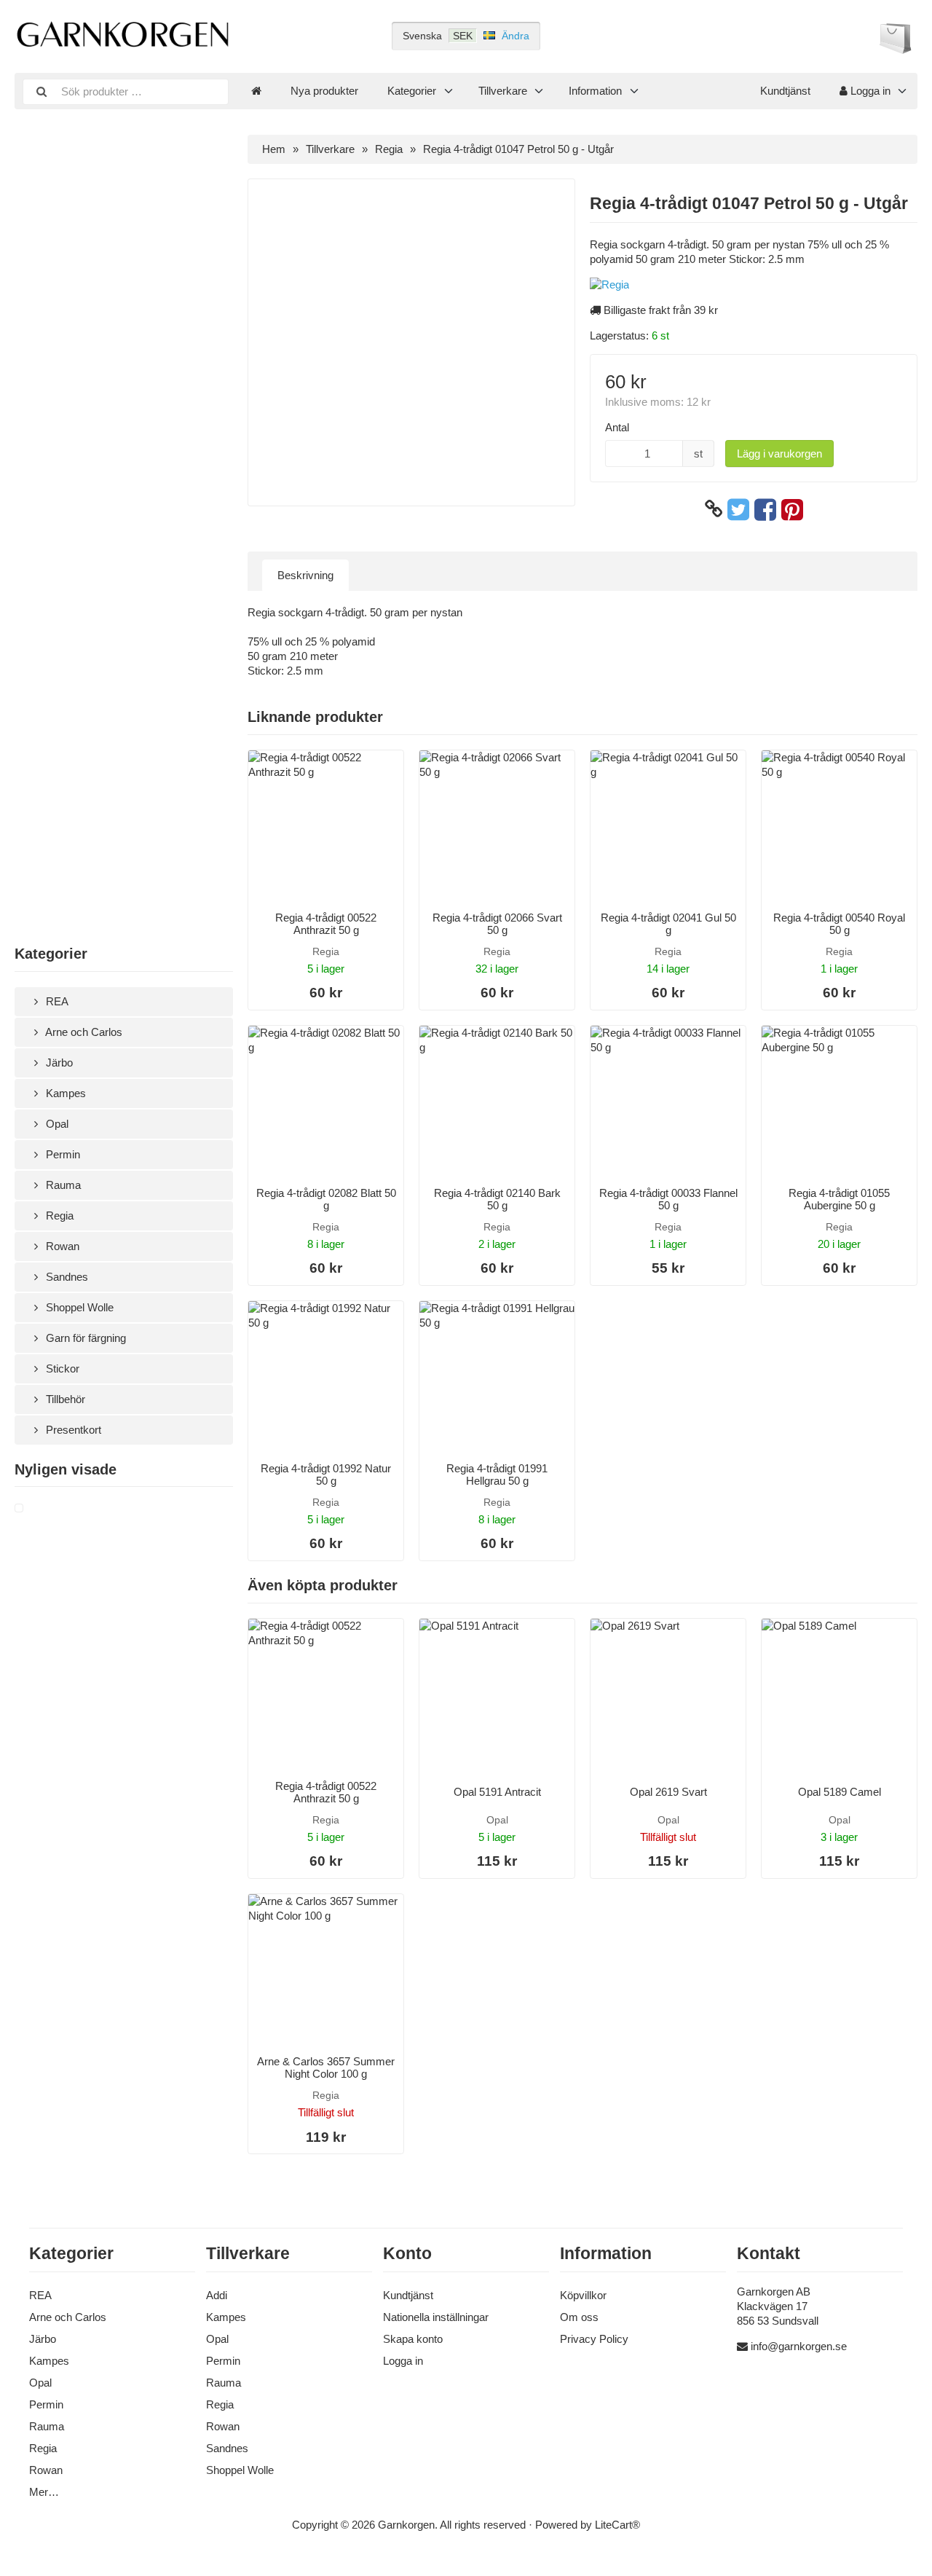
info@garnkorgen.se (799, 2346)
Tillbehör (64, 1399)
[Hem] (256, 91)
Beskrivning (305, 575)
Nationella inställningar (436, 2317)
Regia (58, 1216)
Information (595, 91)
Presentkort (72, 1430)
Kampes (64, 1093)
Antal (617, 427)
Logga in (869, 91)
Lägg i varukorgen (779, 453)
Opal (56, 1124)
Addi (217, 2295)
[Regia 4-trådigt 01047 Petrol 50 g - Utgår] (36, 1509)
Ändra (516, 36)
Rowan (61, 1246)
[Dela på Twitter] (738, 509)
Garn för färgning (84, 1338)
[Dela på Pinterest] (792, 509)
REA (56, 1001)
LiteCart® (617, 2525)
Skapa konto (413, 2339)
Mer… (44, 2492)
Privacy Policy (594, 2339)
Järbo (58, 1063)
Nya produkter (324, 91)
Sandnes (66, 1277)
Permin (62, 1154)
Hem (274, 149)
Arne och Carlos (83, 1032)
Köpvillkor (583, 2295)
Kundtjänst (785, 91)
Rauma (62, 1185)
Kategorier (412, 91)
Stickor (61, 1368)
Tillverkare (503, 91)
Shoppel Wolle (78, 1307)
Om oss (579, 2317)
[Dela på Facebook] (765, 509)
